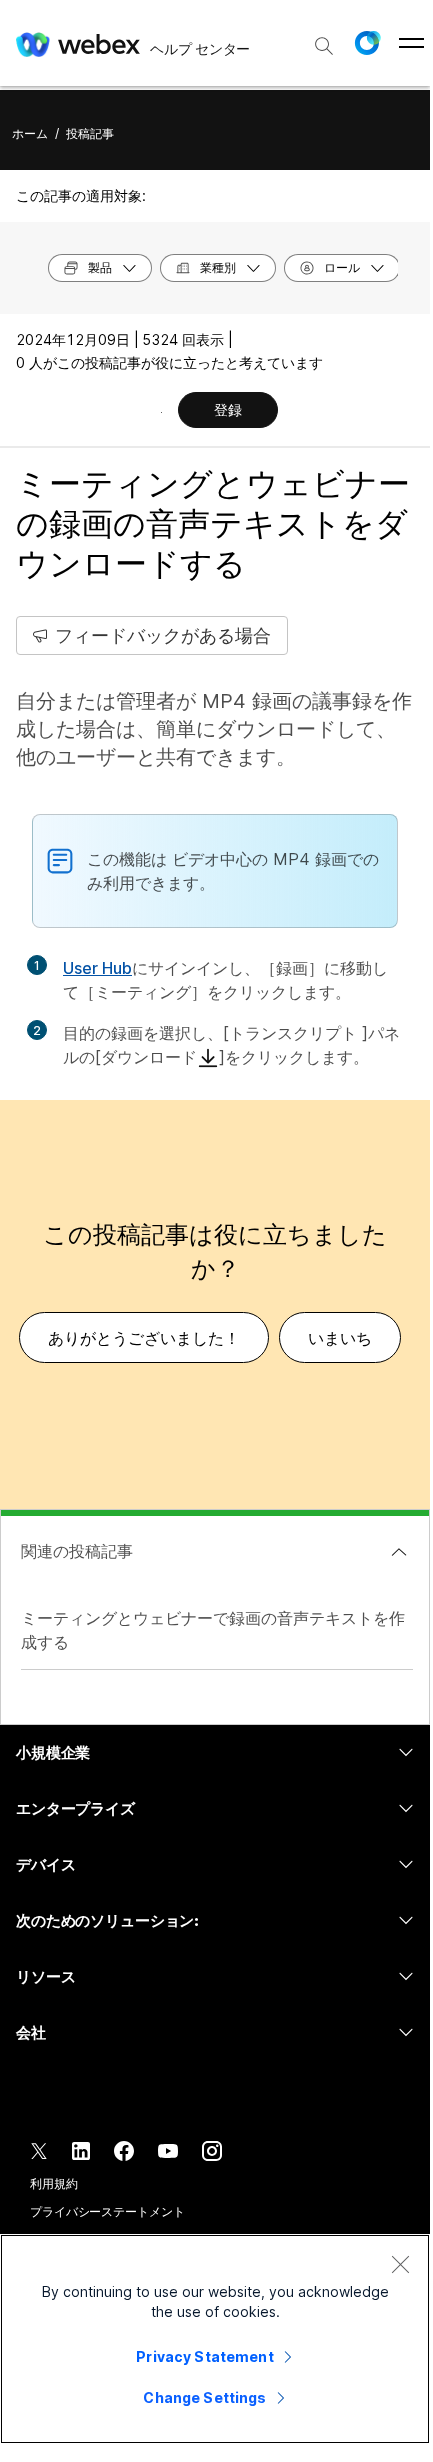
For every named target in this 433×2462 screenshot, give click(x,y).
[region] (215, 2339)
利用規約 (54, 2183)
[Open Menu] (411, 43)
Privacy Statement (204, 2356)
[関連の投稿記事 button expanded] (399, 1552)
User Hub (97, 968)
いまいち (340, 1338)
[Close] (400, 2264)
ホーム (30, 133)
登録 (228, 409)
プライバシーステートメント (107, 2211)
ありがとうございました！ (144, 1338)
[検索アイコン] (324, 46)
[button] (367, 43)
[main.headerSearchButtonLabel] (324, 39)
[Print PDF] (161, 412)
